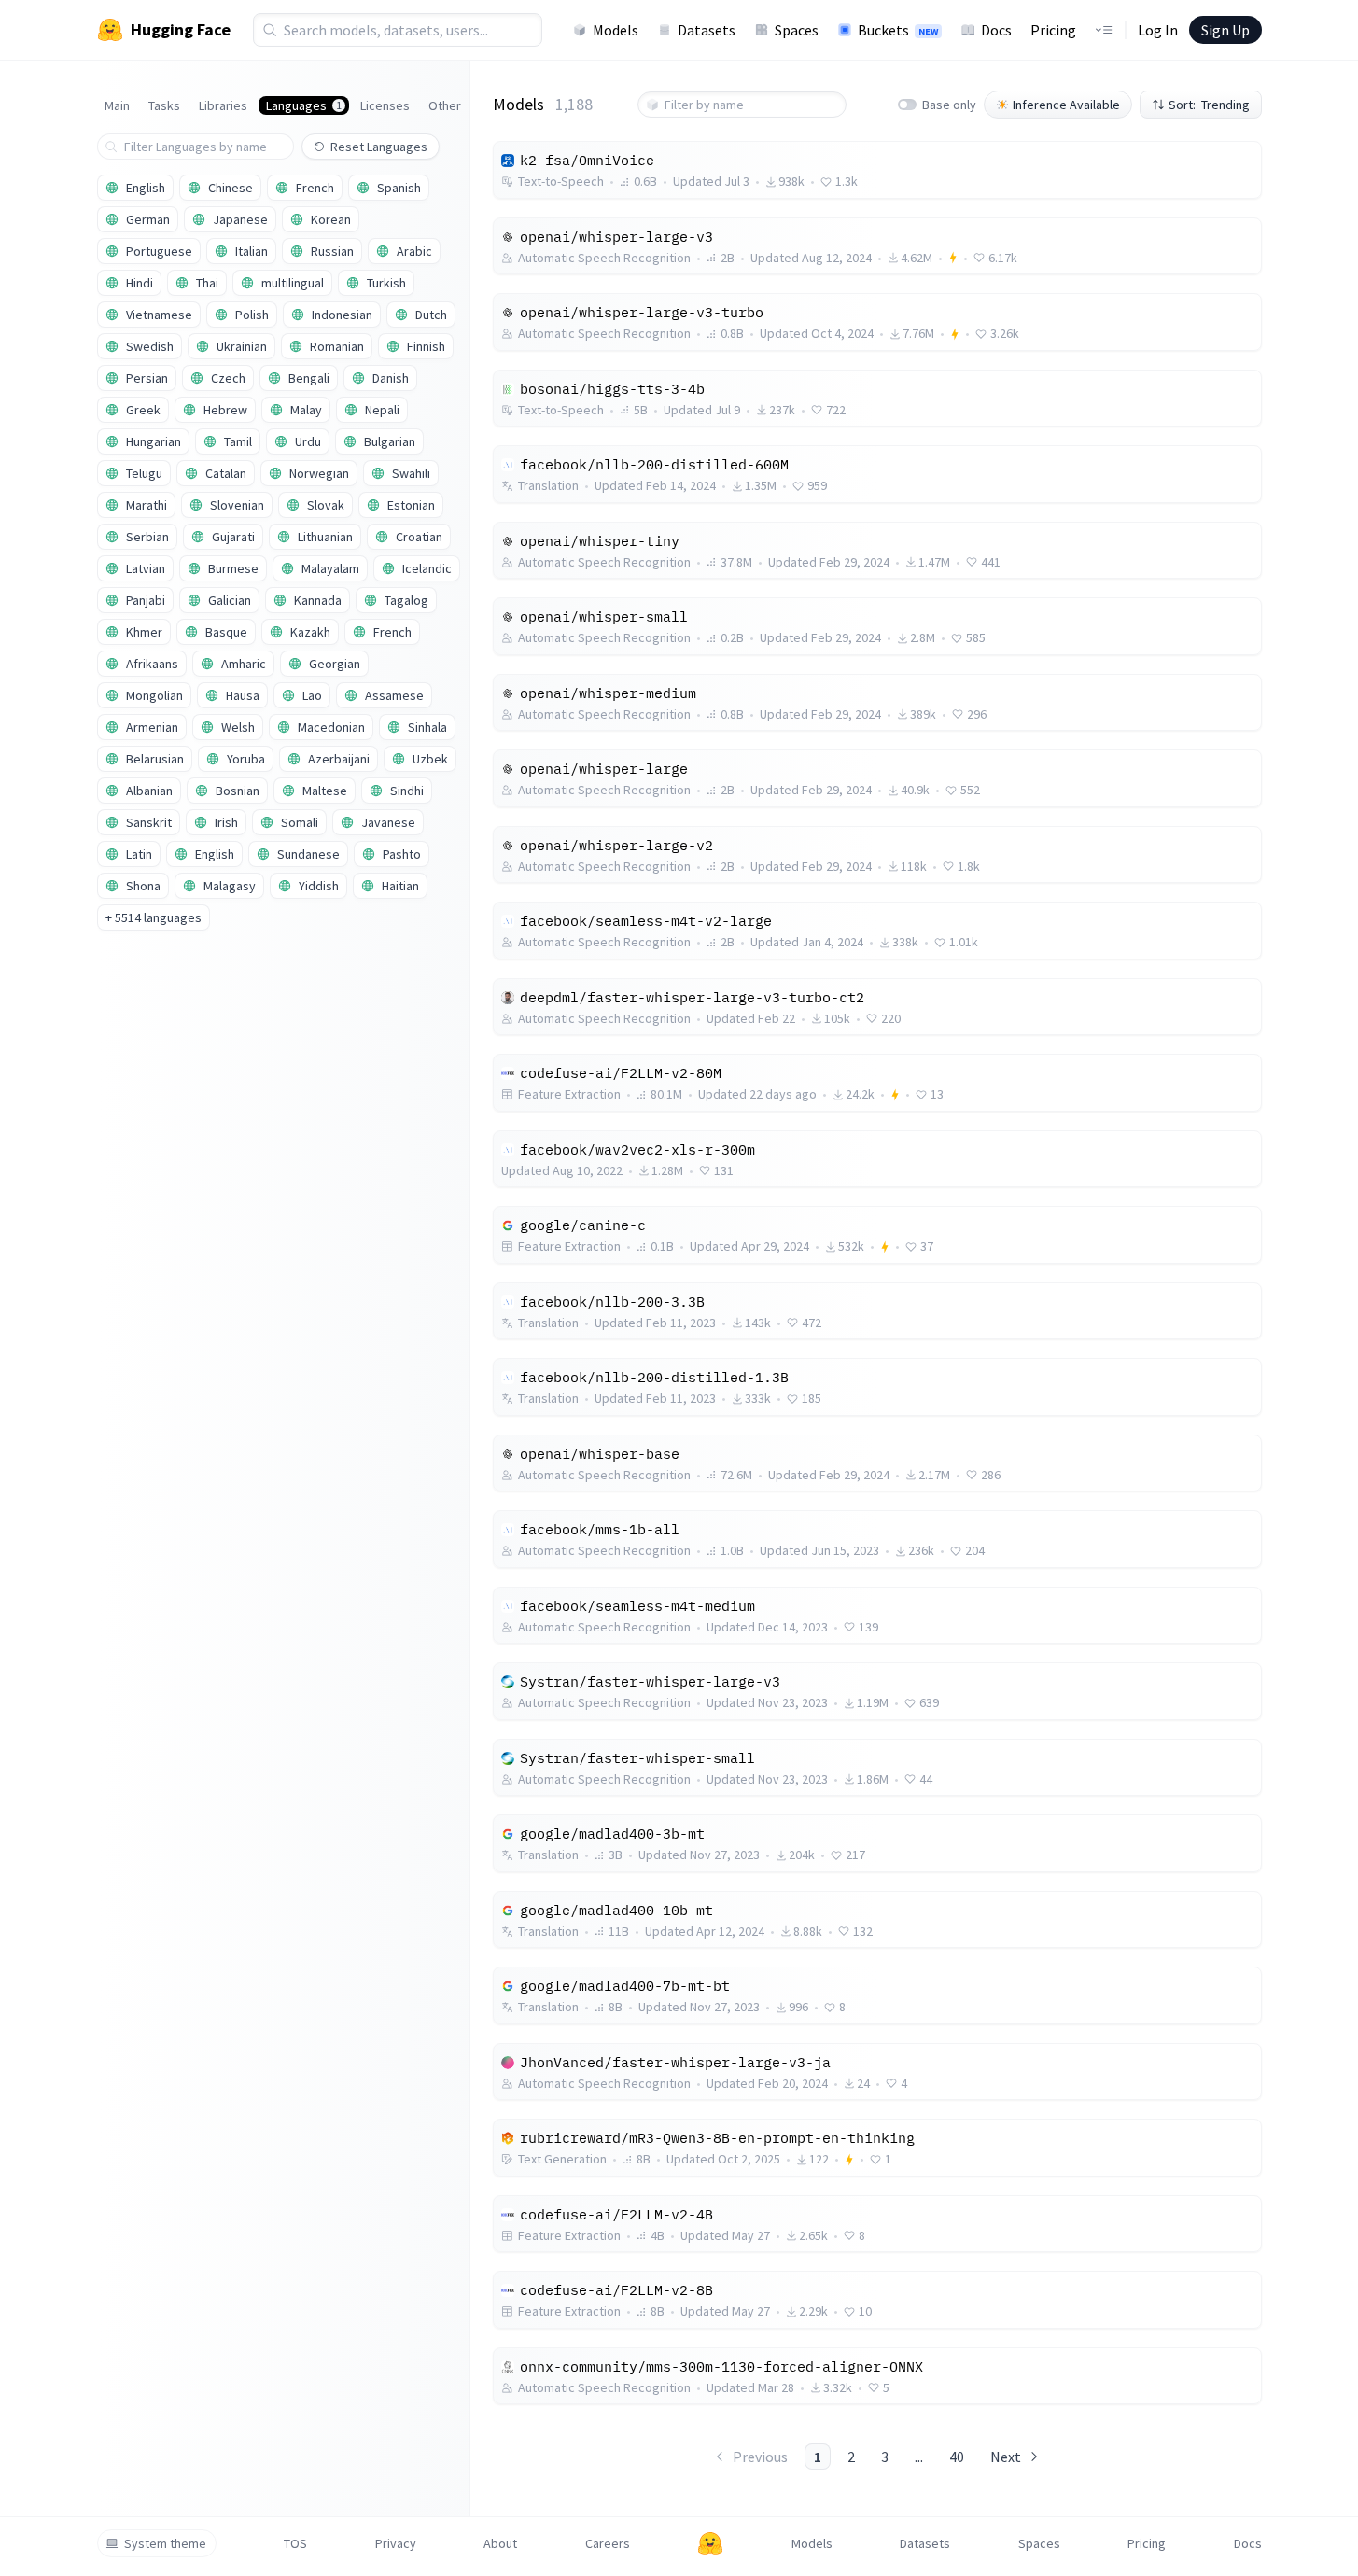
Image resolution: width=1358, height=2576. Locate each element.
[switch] (907, 105)
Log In (1158, 30)
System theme (165, 2543)
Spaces (797, 30)
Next (1006, 2457)
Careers (608, 2543)
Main (117, 105)
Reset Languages (379, 147)
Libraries (223, 105)
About (500, 2543)
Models (616, 30)
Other (445, 105)
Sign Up (1225, 30)
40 (957, 2457)
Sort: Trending (1209, 105)
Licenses (385, 105)
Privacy (396, 2543)
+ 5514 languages (154, 917)
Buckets (898, 30)
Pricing (1053, 30)
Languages (304, 105)
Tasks (164, 105)
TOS (295, 2543)
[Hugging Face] (710, 2543)
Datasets (707, 30)
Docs (996, 30)
